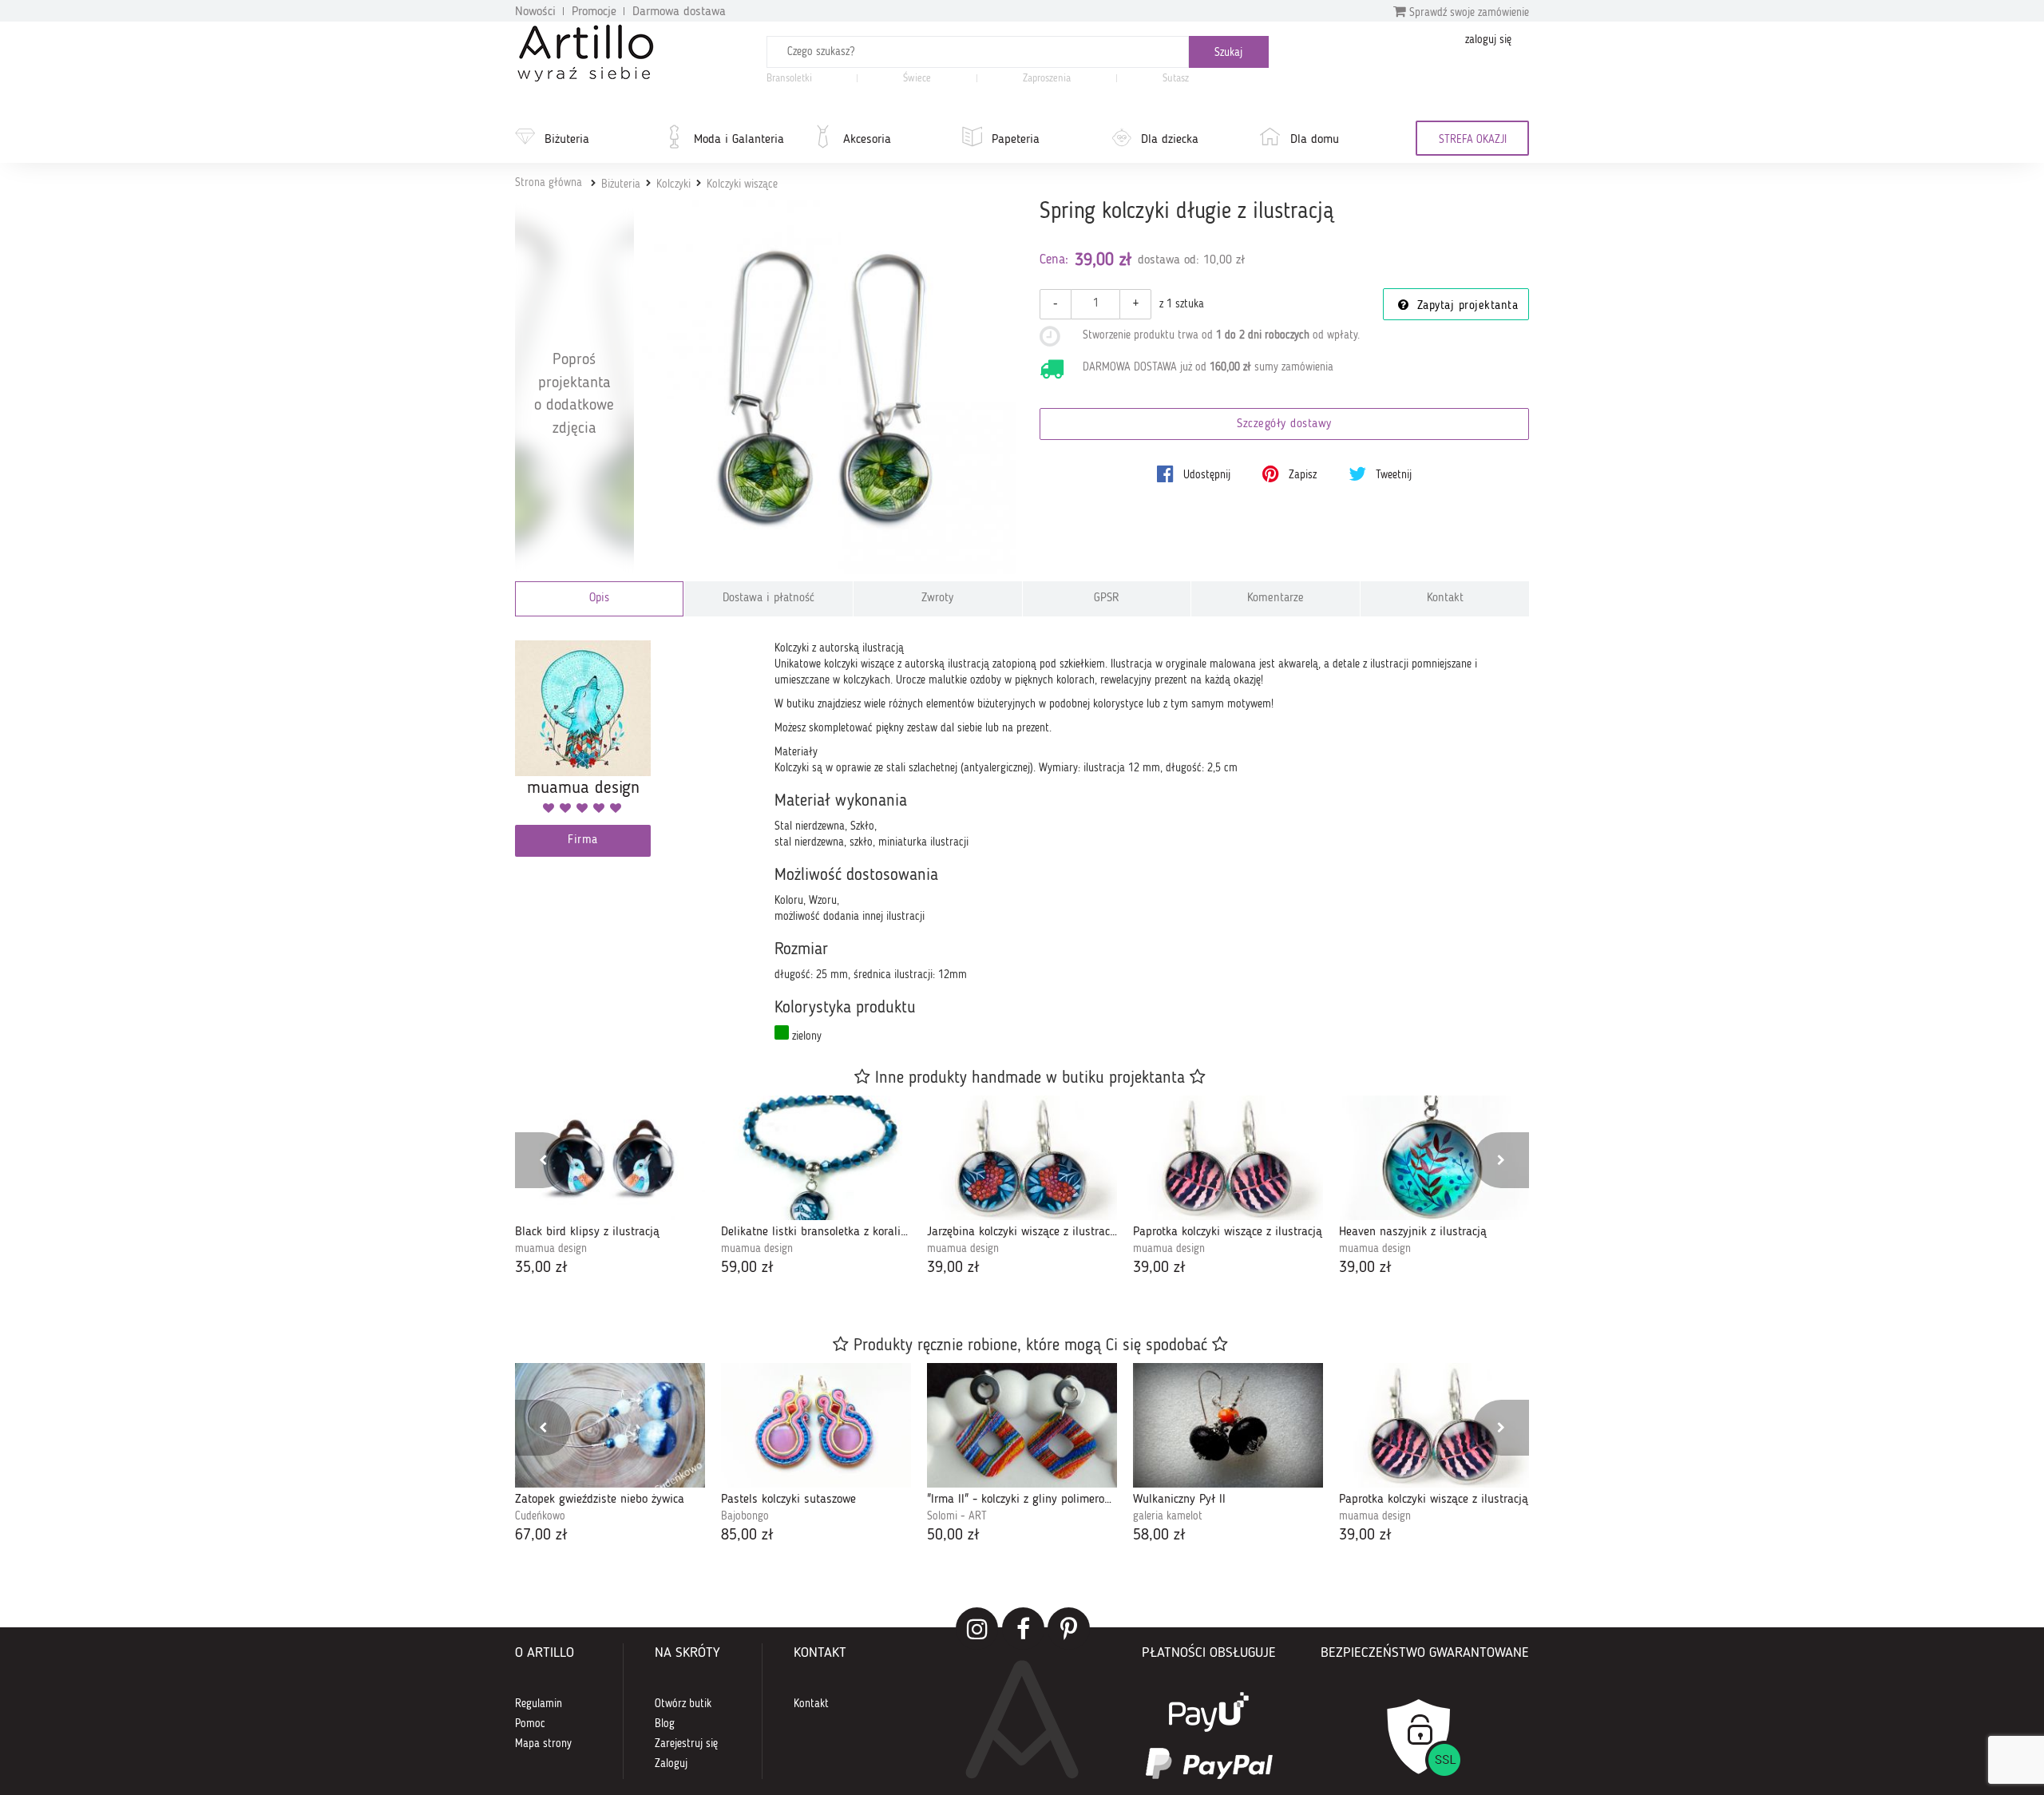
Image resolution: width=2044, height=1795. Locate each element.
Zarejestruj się (686, 1744)
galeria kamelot (1168, 1516)
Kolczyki (673, 184)
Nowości (535, 12)
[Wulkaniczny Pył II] (1228, 1425)
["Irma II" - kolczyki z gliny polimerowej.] (1022, 1425)
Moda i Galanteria (739, 140)
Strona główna (549, 183)
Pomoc (530, 1724)
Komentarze (1276, 598)
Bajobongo (745, 1516)
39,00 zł (953, 1268)
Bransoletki (789, 79)
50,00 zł (953, 1535)
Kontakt (1445, 598)
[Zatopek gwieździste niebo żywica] (610, 1425)
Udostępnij (1205, 475)
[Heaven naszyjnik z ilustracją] (1434, 1158)
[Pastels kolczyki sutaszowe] (816, 1425)
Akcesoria (867, 140)
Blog (665, 1724)
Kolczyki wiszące (742, 184)
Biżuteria (567, 140)
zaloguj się (1488, 40)
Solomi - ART (957, 1516)
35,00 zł (541, 1268)
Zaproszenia (1047, 79)
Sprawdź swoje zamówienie (1468, 13)
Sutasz (1176, 79)
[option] (610, 1188)
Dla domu (1315, 140)
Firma (583, 840)
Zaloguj (671, 1764)
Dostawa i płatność (768, 598)
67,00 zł (541, 1535)
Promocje (594, 12)
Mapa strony (543, 1744)
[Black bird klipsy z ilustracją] (610, 1158)
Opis (599, 598)
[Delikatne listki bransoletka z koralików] (816, 1158)
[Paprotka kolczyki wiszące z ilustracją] (1228, 1158)
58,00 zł (1159, 1535)
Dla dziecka (1170, 140)
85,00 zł (747, 1535)
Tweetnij (1392, 475)
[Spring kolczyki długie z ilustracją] (829, 388)
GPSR (1107, 598)
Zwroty (937, 598)
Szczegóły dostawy (1284, 424)
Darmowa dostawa (679, 12)
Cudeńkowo (540, 1516)
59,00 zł (747, 1268)
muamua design (551, 1249)
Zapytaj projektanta (1465, 306)
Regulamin (539, 1704)
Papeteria (1016, 140)
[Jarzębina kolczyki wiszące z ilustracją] (1022, 1158)
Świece (917, 79)
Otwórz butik (683, 1704)
